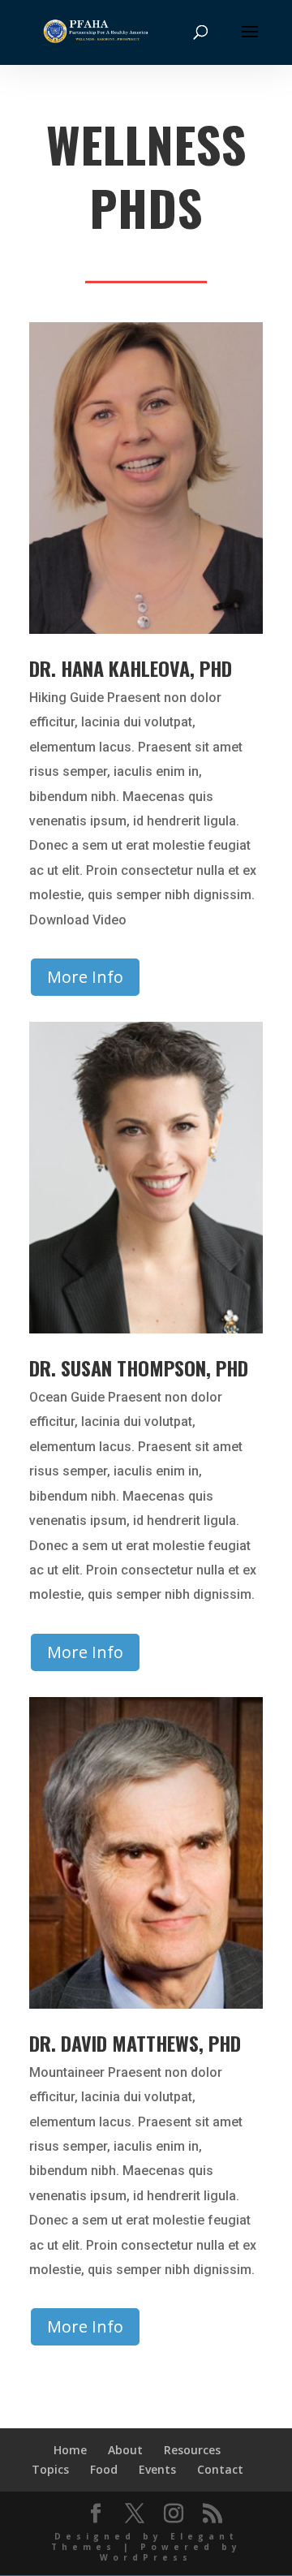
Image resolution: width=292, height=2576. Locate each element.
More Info (85, 977)
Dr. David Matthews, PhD (135, 2043)
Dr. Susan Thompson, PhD (139, 1368)
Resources (192, 2450)
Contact (220, 2469)
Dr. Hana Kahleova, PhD (131, 668)
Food (104, 2469)
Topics (50, 2469)
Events (157, 2469)
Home (70, 2450)
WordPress (146, 2557)
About (125, 2450)
